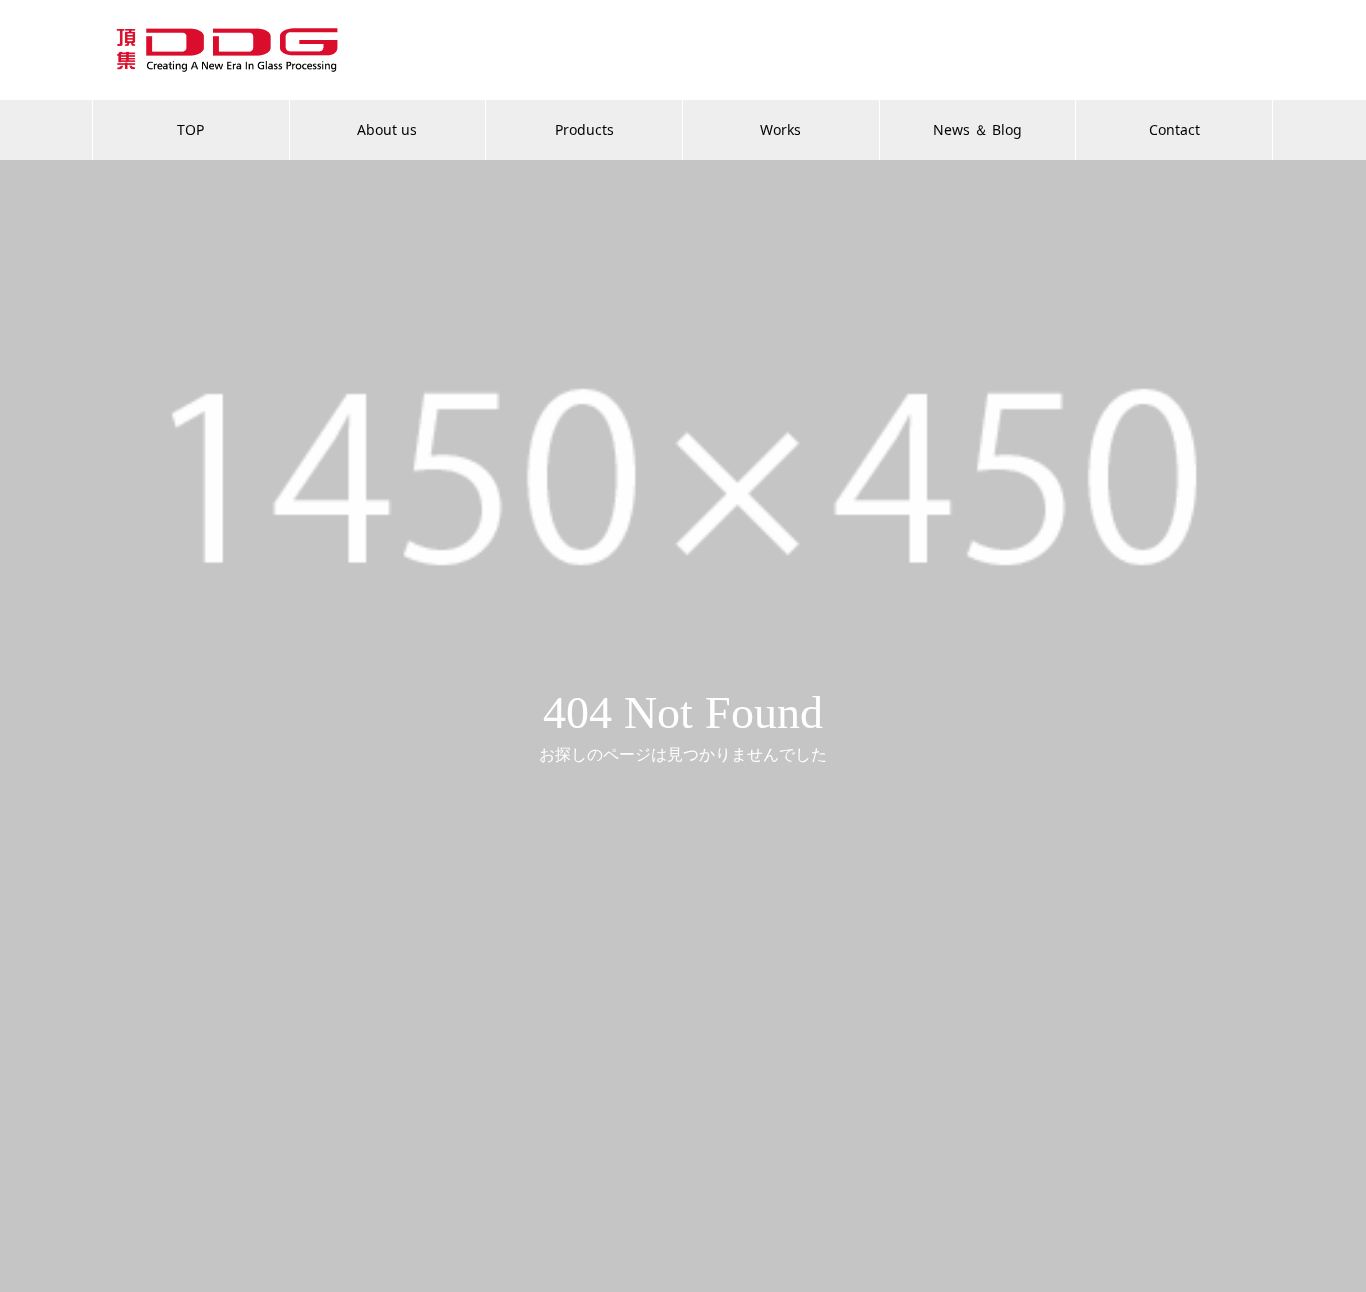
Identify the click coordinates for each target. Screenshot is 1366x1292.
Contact (1174, 129)
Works (780, 129)
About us (387, 129)
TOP (190, 129)
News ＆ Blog (977, 129)
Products (584, 129)
